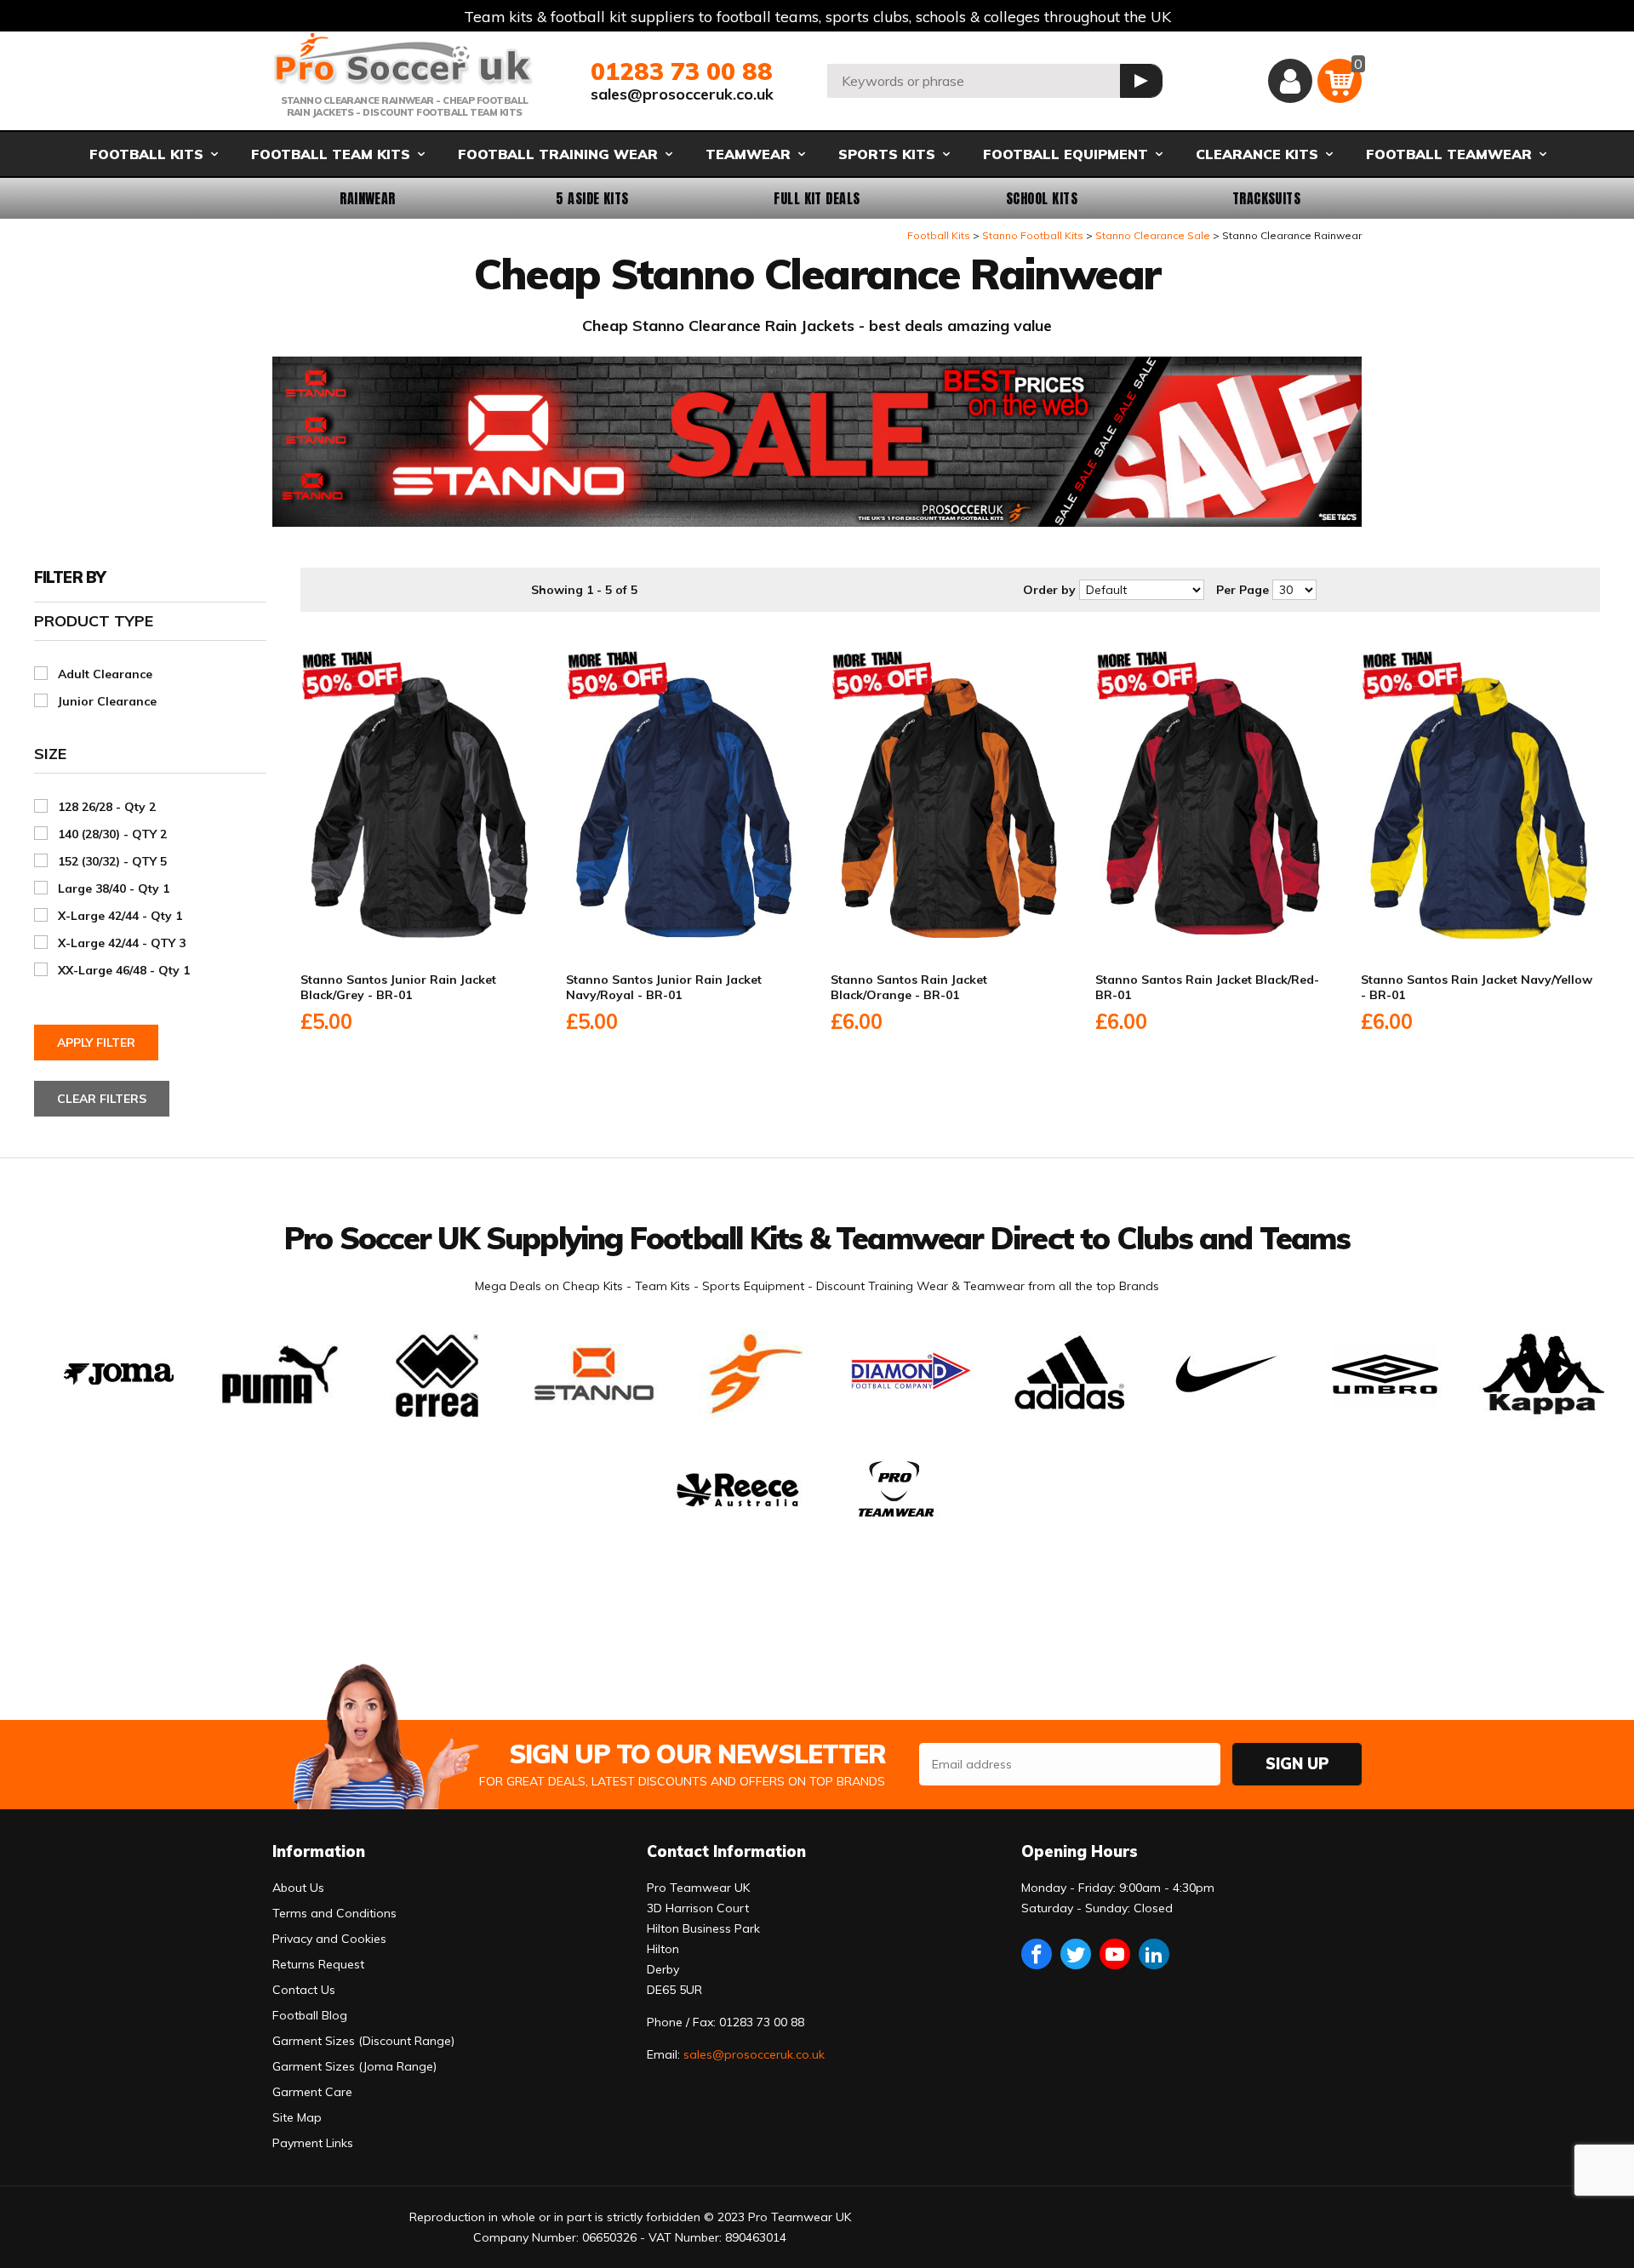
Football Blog (310, 2015)
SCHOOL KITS (1042, 198)
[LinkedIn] (1154, 1954)
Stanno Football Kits (1033, 235)
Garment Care (312, 2092)
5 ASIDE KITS (592, 198)
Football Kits (939, 235)
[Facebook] (1037, 1954)
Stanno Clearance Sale (1153, 235)
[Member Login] (1290, 81)
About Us (298, 1888)
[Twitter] (1076, 1954)
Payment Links (313, 2143)
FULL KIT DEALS (817, 198)
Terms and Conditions (334, 1913)
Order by (1049, 590)
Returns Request (318, 1964)
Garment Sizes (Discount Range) (363, 2041)
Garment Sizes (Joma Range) (354, 2066)
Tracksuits (1267, 198)
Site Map (297, 2117)
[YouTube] (1115, 1954)
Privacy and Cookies (329, 1939)
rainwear (368, 198)
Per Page (1243, 590)
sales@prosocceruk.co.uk (682, 94)
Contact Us (304, 1990)
